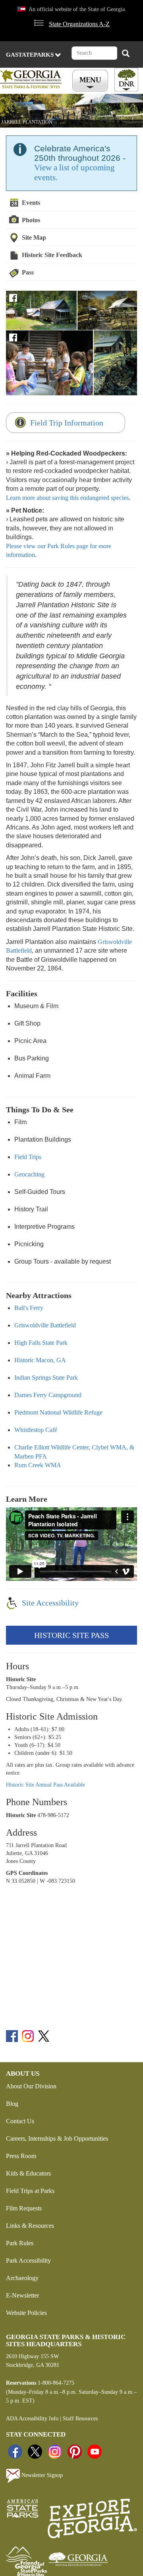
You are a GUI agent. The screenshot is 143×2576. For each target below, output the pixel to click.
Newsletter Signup (41, 2475)
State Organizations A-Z (79, 24)
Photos (31, 220)
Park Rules (20, 2243)
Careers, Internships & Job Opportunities (57, 2138)
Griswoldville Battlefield (45, 1325)
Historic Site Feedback (52, 255)
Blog (12, 2104)
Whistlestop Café (36, 1430)
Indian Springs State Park (46, 1378)
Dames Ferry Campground (48, 1395)
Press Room (21, 2156)
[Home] (32, 79)
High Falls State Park (41, 1343)
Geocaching (29, 1174)
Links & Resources (30, 2226)
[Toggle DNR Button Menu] (126, 80)
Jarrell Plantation (27, 122)
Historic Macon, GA (40, 1360)
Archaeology (22, 2278)
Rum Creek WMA (38, 1465)
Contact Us (20, 2121)
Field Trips (28, 1157)
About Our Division (31, 2086)
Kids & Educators (28, 2173)
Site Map (34, 237)
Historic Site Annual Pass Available (45, 1785)
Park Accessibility (28, 2260)
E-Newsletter (22, 2295)
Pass (28, 272)
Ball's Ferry (29, 1308)
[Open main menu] (91, 81)
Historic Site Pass (71, 1635)
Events (31, 203)
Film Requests (24, 2208)
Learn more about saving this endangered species (67, 498)
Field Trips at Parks (30, 2191)
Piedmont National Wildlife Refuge (58, 1412)
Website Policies (26, 2313)
